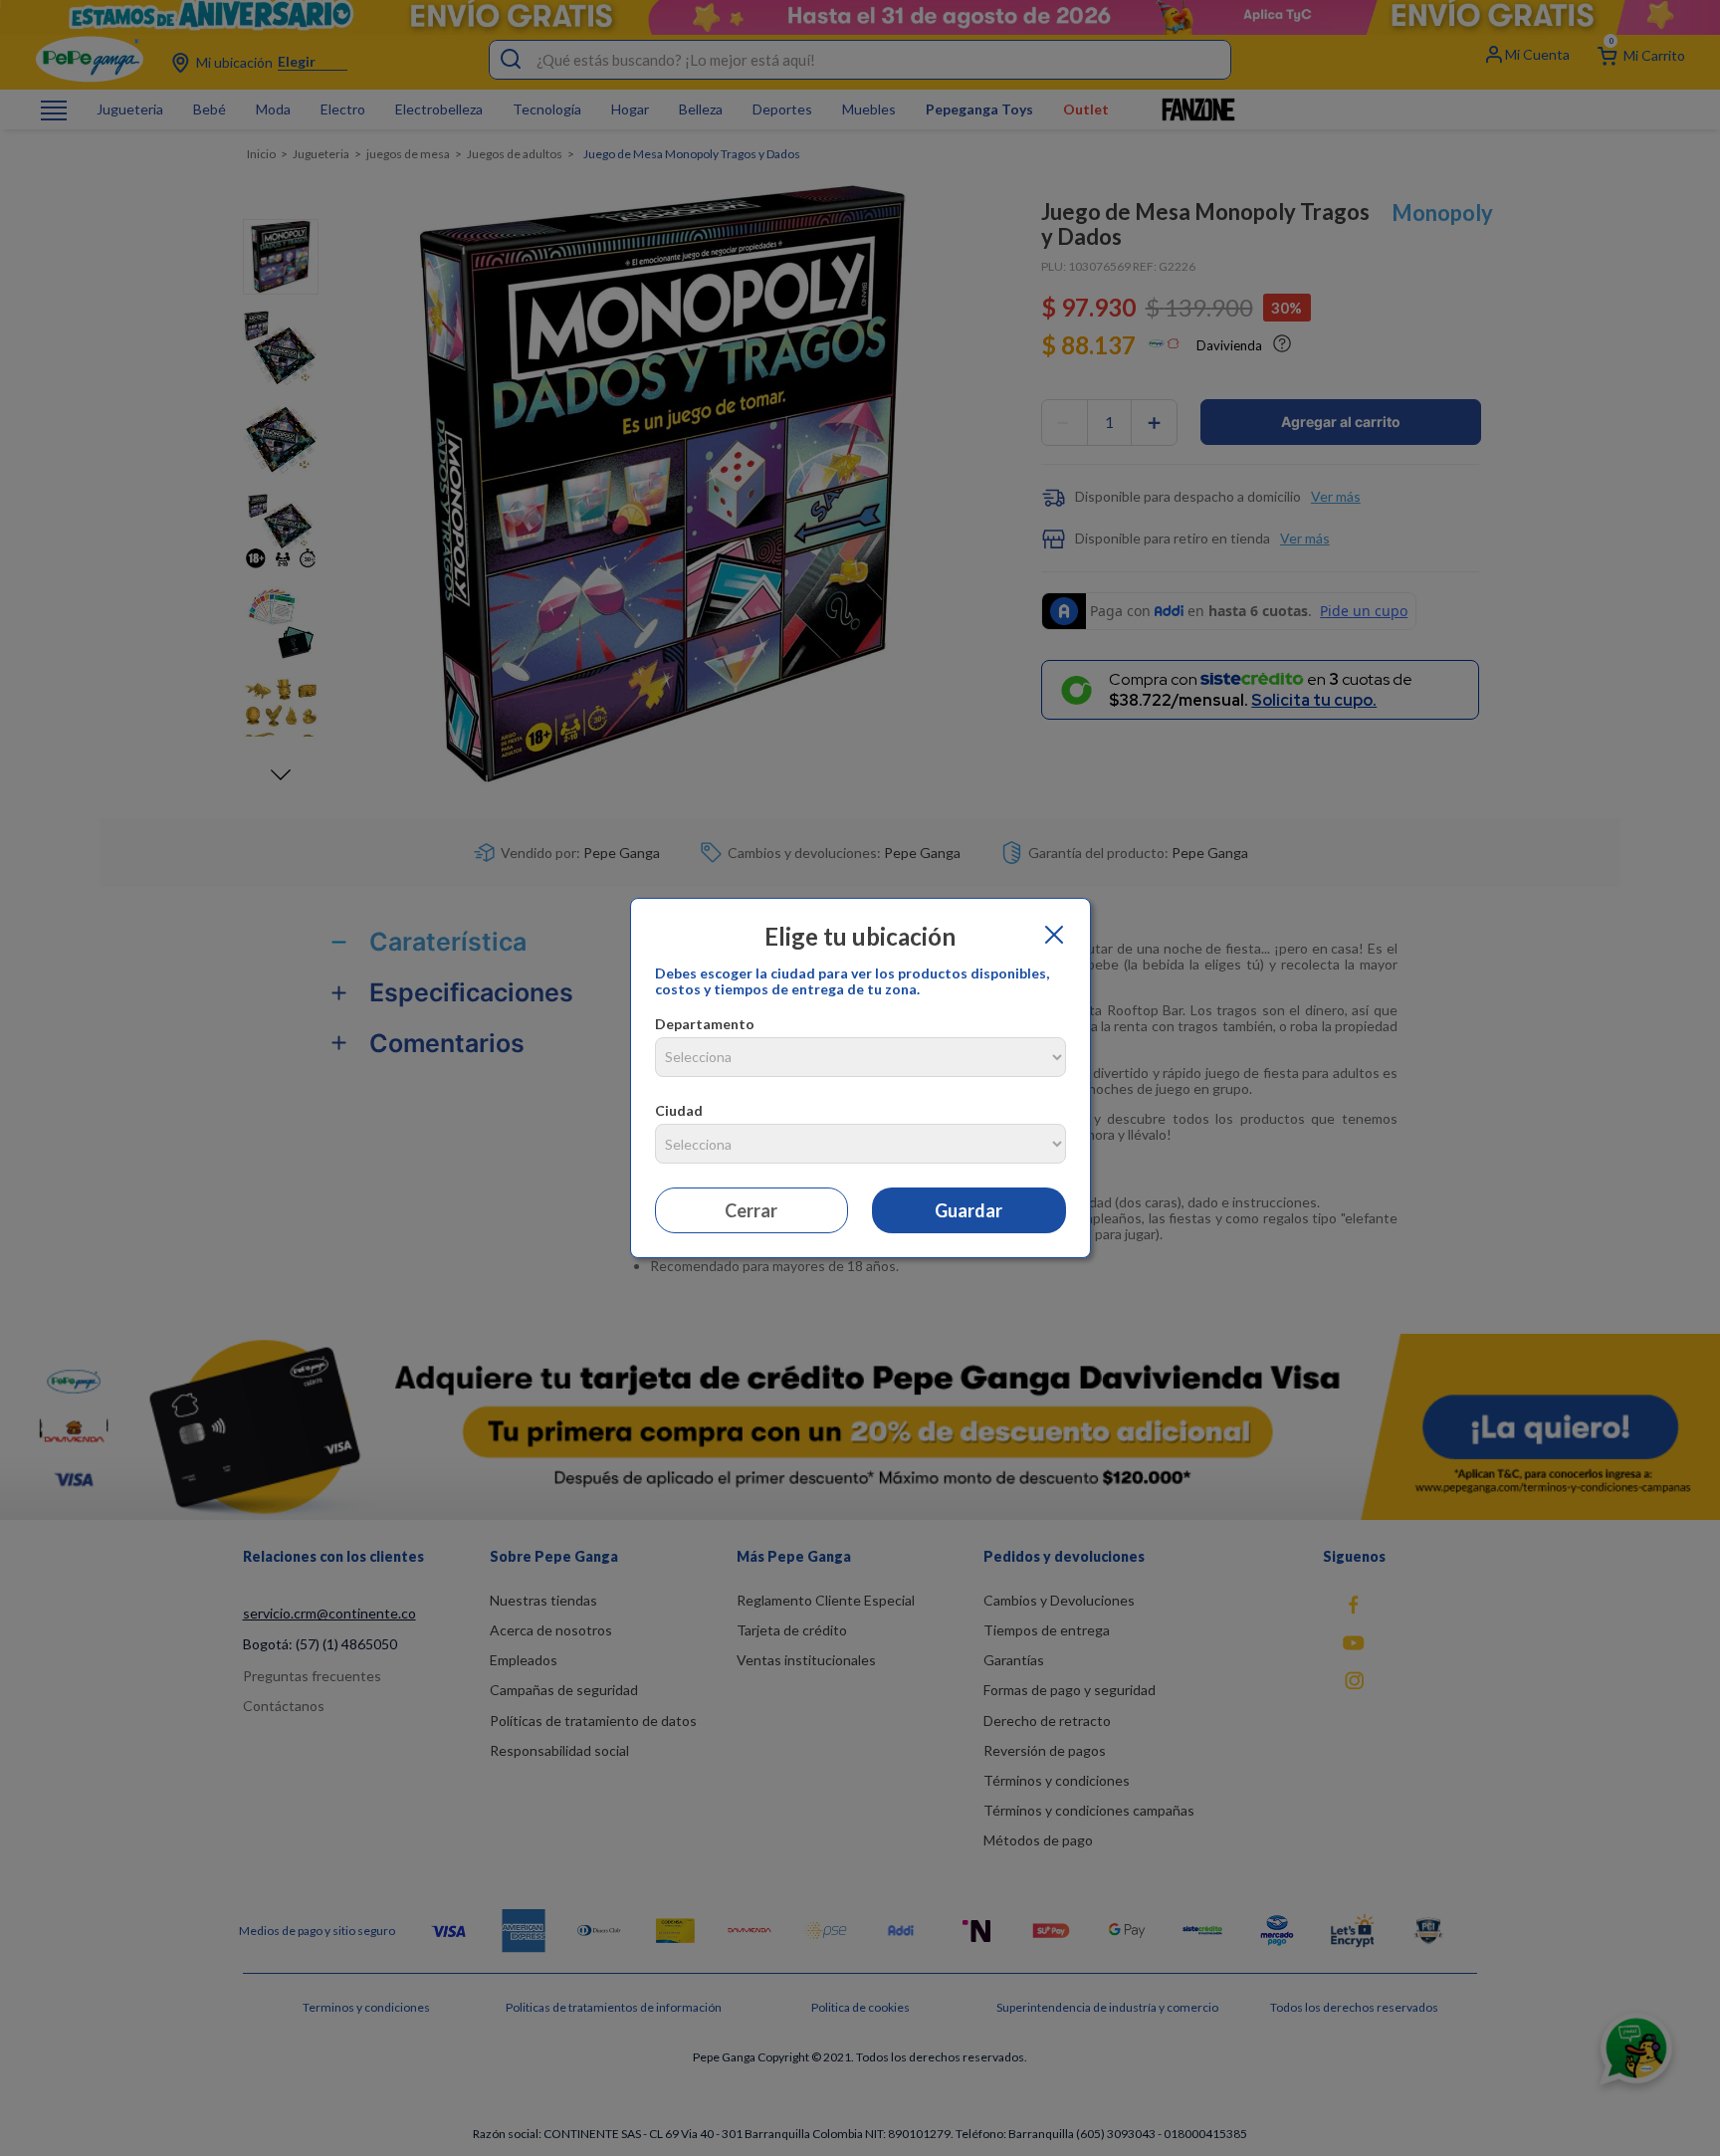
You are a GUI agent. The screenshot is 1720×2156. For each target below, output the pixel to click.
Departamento (705, 1024)
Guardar (968, 1210)
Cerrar (751, 1210)
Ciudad (679, 1110)
